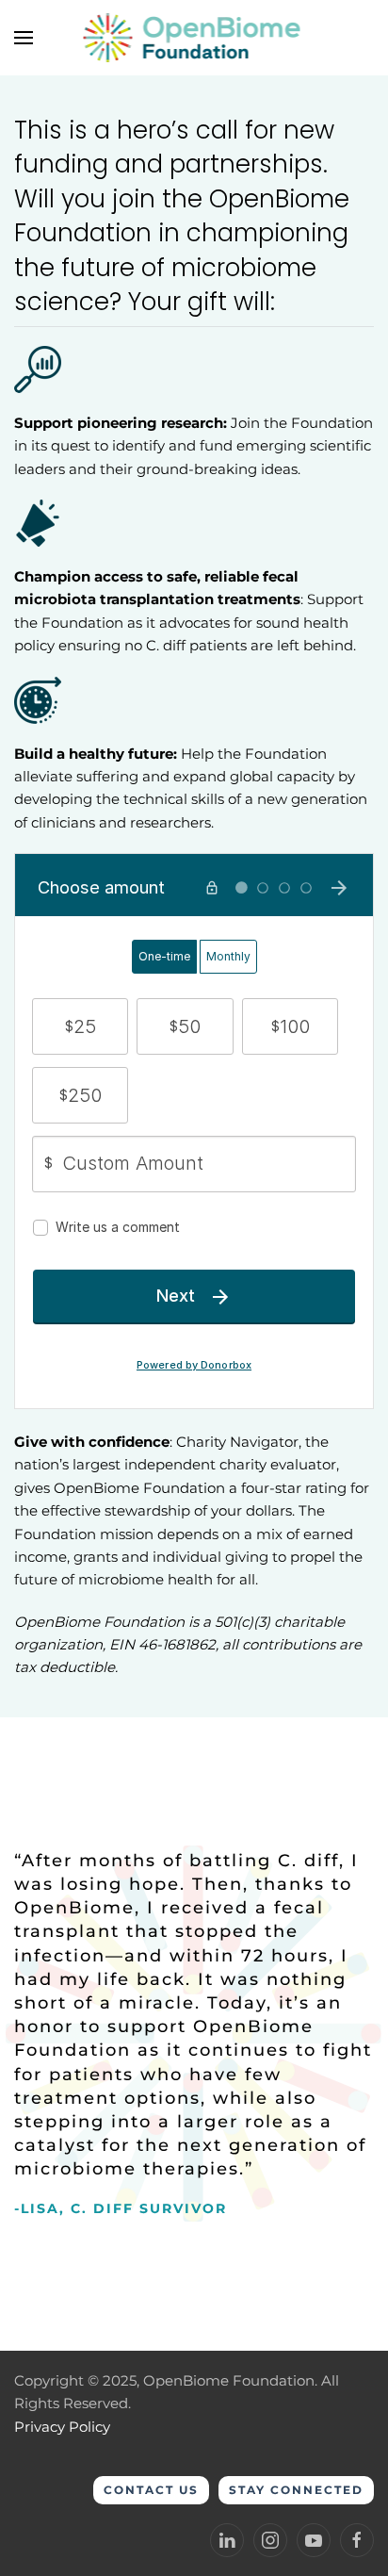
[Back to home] (194, 38)
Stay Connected (296, 2490)
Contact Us (151, 2490)
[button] (24, 38)
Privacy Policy (62, 2427)
